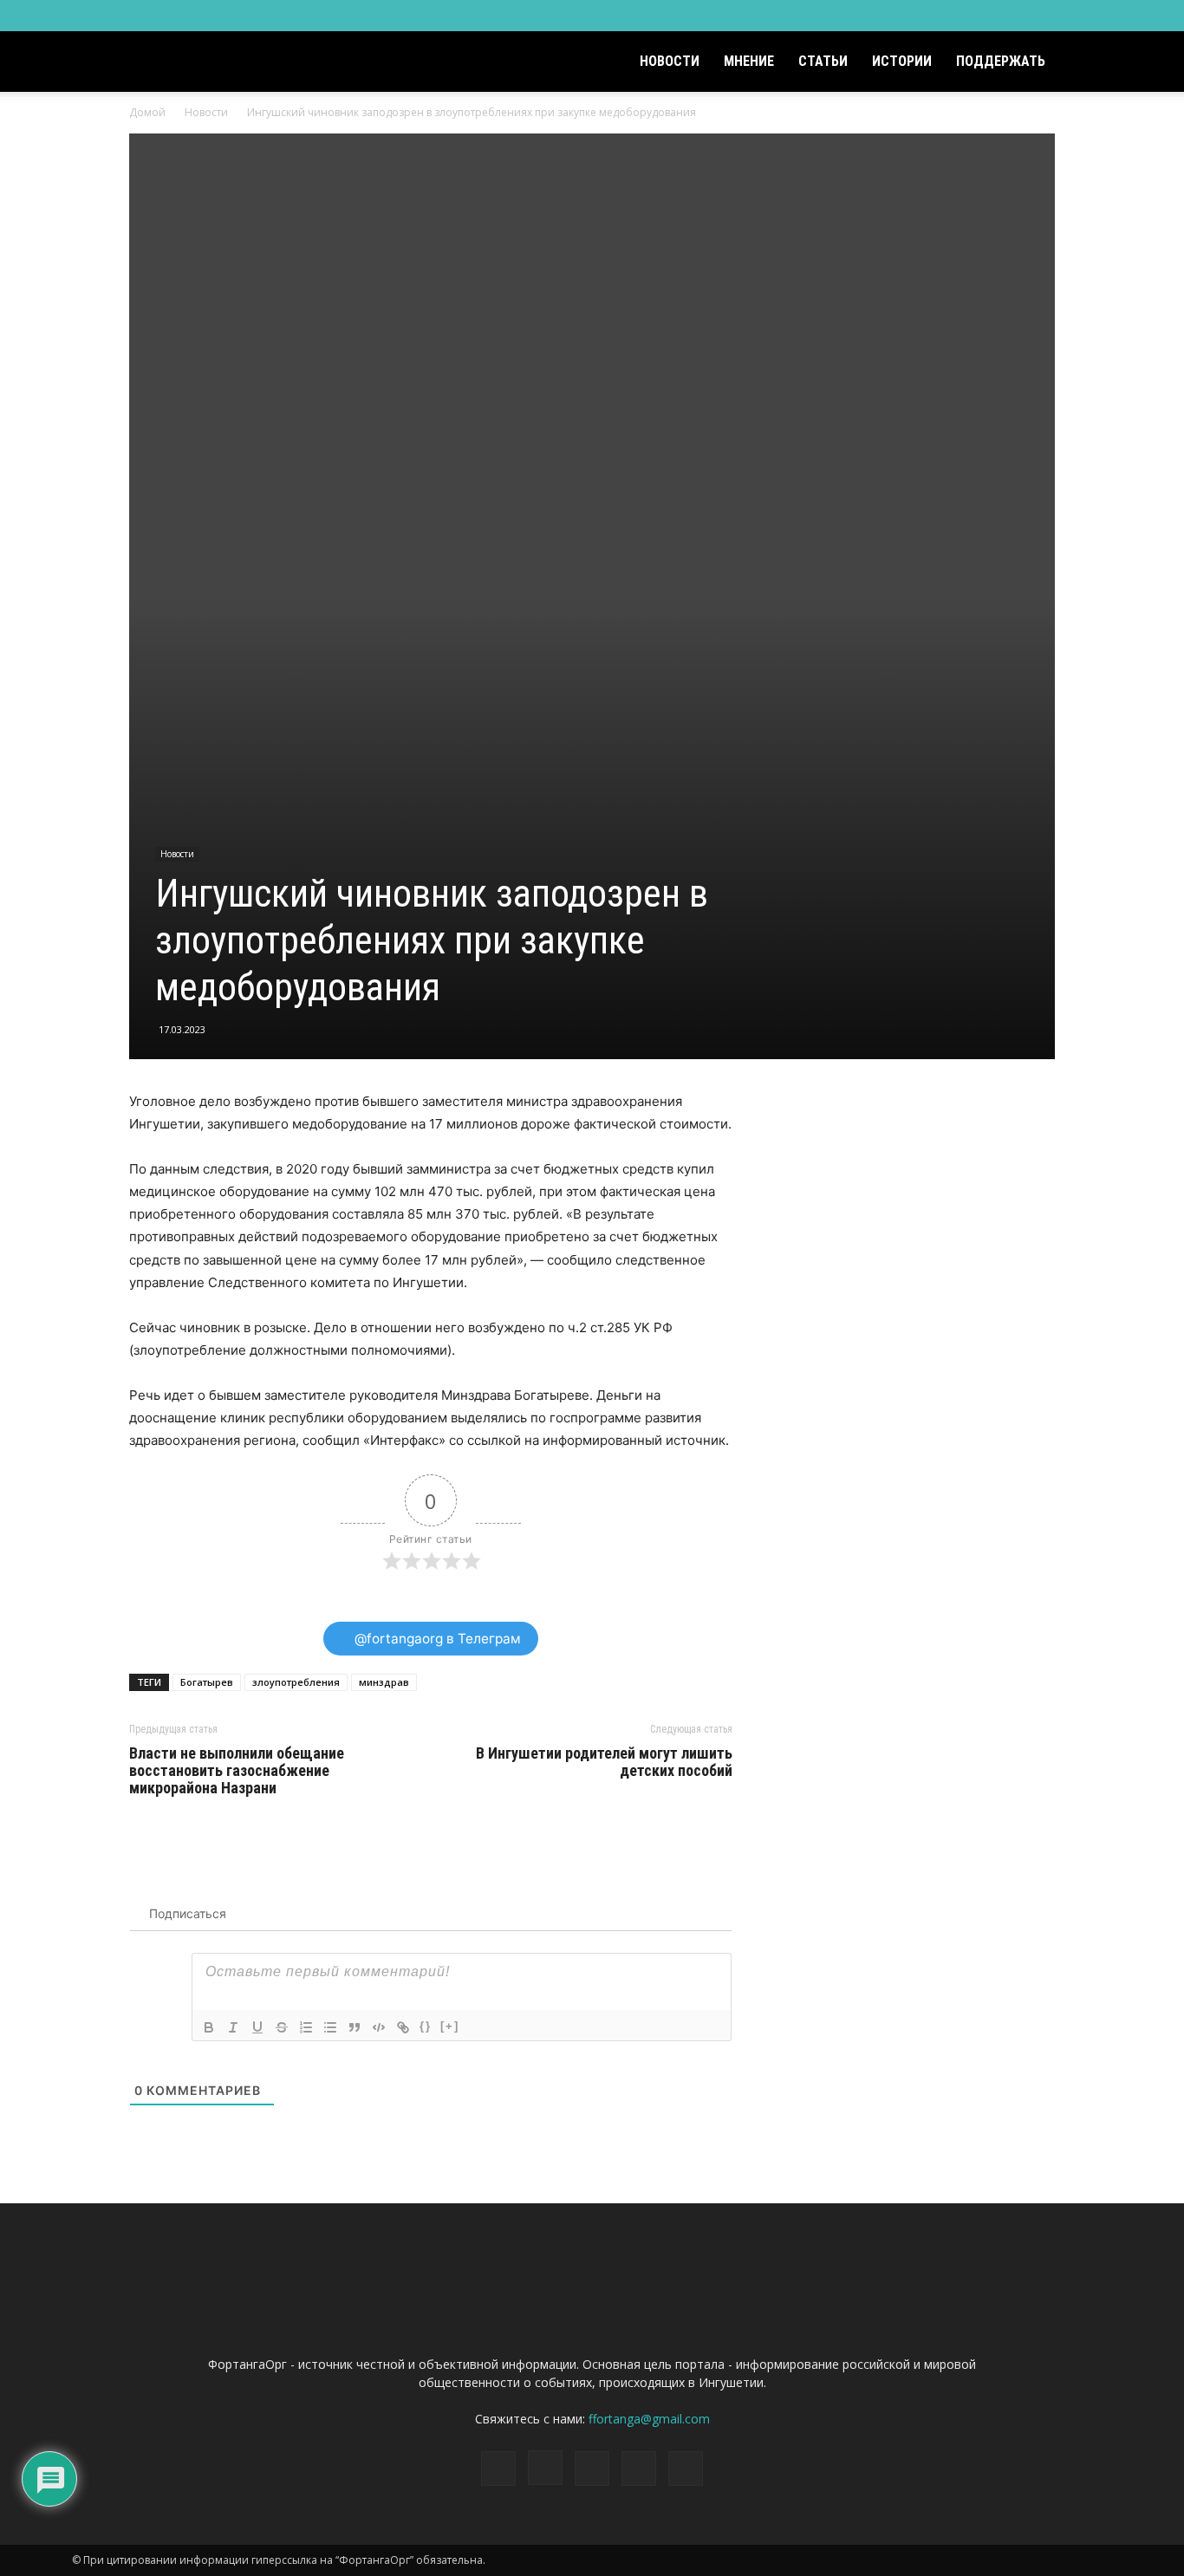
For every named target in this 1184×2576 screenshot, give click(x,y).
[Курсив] (233, 2027)
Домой (147, 112)
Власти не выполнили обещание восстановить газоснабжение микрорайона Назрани (237, 1771)
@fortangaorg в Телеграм (436, 1639)
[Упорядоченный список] (306, 2027)
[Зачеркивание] (282, 2027)
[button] (1091, 63)
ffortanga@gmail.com (649, 2419)
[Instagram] (1013, 16)
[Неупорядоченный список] (330, 2027)
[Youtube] (1099, 16)
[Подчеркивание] (257, 2027)
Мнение (749, 61)
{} (426, 2026)
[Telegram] (1042, 16)
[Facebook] (985, 16)
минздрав (384, 1682)
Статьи (823, 61)
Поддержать (1001, 61)
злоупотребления (296, 1682)
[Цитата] (355, 2027)
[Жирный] (209, 2027)
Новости (670, 61)
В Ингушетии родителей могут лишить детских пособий (604, 1762)
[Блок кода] (379, 2027)
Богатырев (207, 1682)
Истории (902, 61)
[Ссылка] (403, 2027)
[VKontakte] (1070, 16)
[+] (450, 2026)
